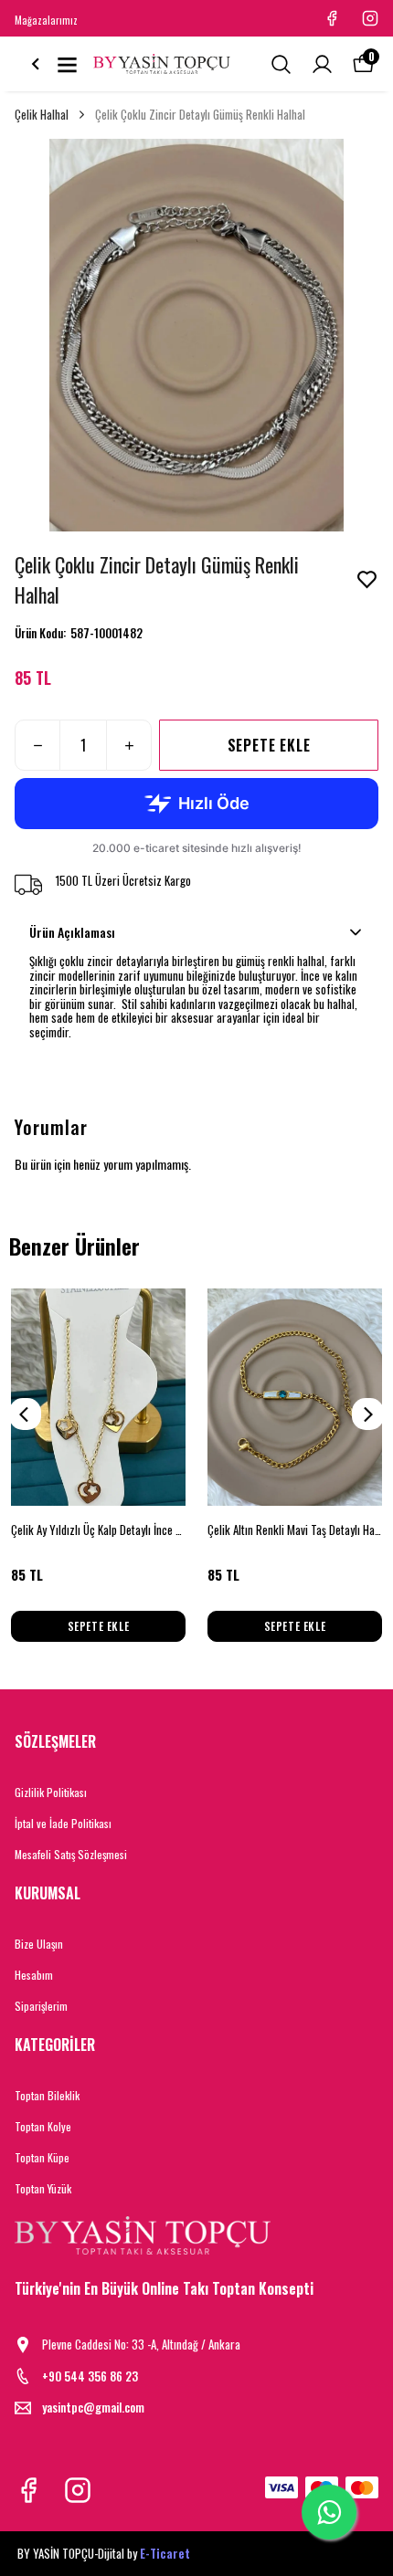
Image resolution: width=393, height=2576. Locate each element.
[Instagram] (78, 2490)
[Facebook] (28, 2490)
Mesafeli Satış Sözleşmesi (71, 1854)
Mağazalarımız (46, 20)
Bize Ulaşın (39, 1944)
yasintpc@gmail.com (93, 2408)
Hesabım (34, 1975)
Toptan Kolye (43, 2126)
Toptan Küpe (42, 2157)
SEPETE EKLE (269, 745)
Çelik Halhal (42, 115)
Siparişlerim (41, 2006)
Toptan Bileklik (47, 2095)
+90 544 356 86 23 (90, 2376)
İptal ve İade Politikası (63, 1823)
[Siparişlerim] (322, 64)
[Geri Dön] (36, 64)
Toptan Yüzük (43, 2188)
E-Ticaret (165, 2553)
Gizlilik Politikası (51, 1792)
